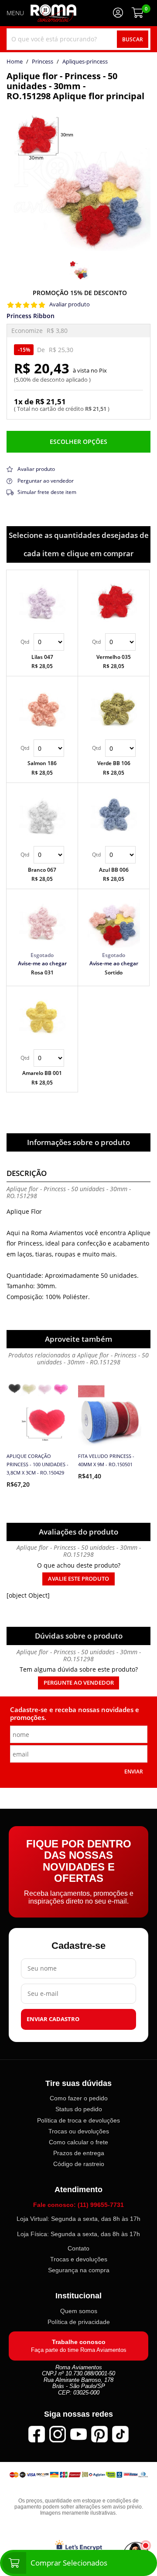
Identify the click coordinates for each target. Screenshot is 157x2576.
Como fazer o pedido (79, 2098)
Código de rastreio (79, 2164)
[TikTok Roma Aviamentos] (120, 2434)
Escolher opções (78, 442)
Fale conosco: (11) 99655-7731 (78, 2205)
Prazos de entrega (79, 2153)
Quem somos (79, 2311)
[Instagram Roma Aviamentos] (58, 2434)
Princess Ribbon (31, 316)
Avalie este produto (78, 1579)
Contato (78, 2248)
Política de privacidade (79, 2322)
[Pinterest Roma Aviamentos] (99, 2434)
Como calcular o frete (78, 2142)
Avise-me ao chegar (42, 963)
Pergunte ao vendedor (79, 1683)
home (15, 62)
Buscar (133, 39)
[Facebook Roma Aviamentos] (37, 2434)
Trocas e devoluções (79, 2259)
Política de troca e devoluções (78, 2120)
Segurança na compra (79, 2270)
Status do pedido (79, 2109)
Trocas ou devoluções (79, 2131)
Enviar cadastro (53, 2019)
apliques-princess (85, 62)
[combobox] (78, 39)
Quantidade (42, 642)
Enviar (134, 1771)
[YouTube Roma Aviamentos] (78, 2434)
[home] (53, 13)
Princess (43, 62)
